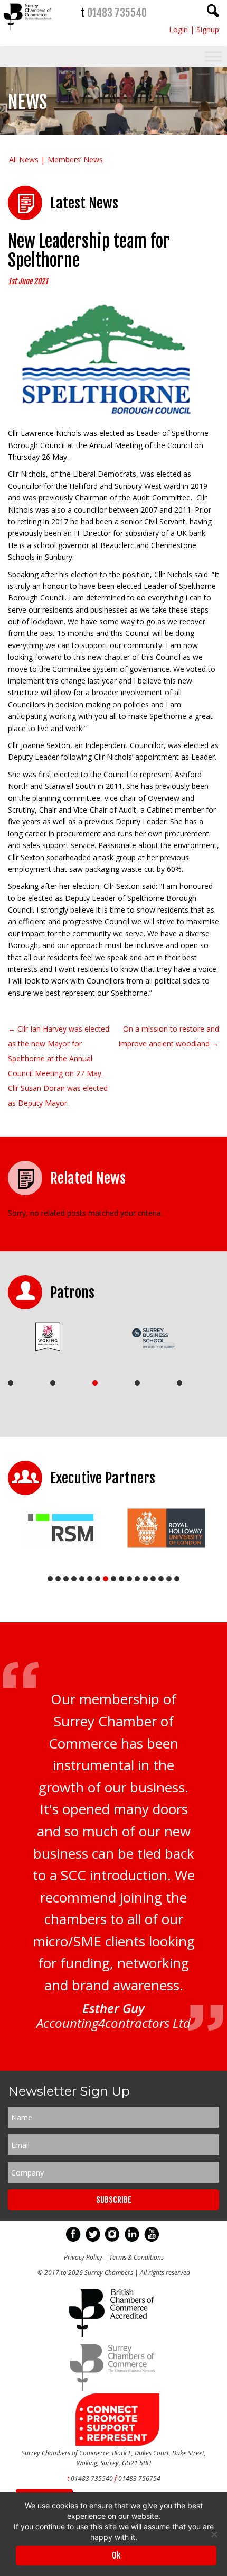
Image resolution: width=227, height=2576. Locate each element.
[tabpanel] (57, 1336)
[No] (214, 2534)
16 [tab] (169, 1579)
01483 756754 (139, 2478)
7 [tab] (98, 1579)
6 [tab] (90, 1579)
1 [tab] (11, 1383)
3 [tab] (95, 1383)
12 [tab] (137, 1579)
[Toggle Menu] (213, 57)
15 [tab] (161, 1579)
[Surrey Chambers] (28, 33)
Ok (116, 2555)
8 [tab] (106, 1579)
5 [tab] (179, 1383)
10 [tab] (121, 1579)
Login (178, 29)
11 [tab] (129, 1579)
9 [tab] (113, 1579)
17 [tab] (177, 1579)
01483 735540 (117, 13)
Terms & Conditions (136, 2257)
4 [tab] (137, 1383)
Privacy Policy (83, 2257)
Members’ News (75, 160)
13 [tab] (145, 1579)
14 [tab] (153, 1579)
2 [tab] (53, 1383)
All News (24, 160)
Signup (208, 29)
